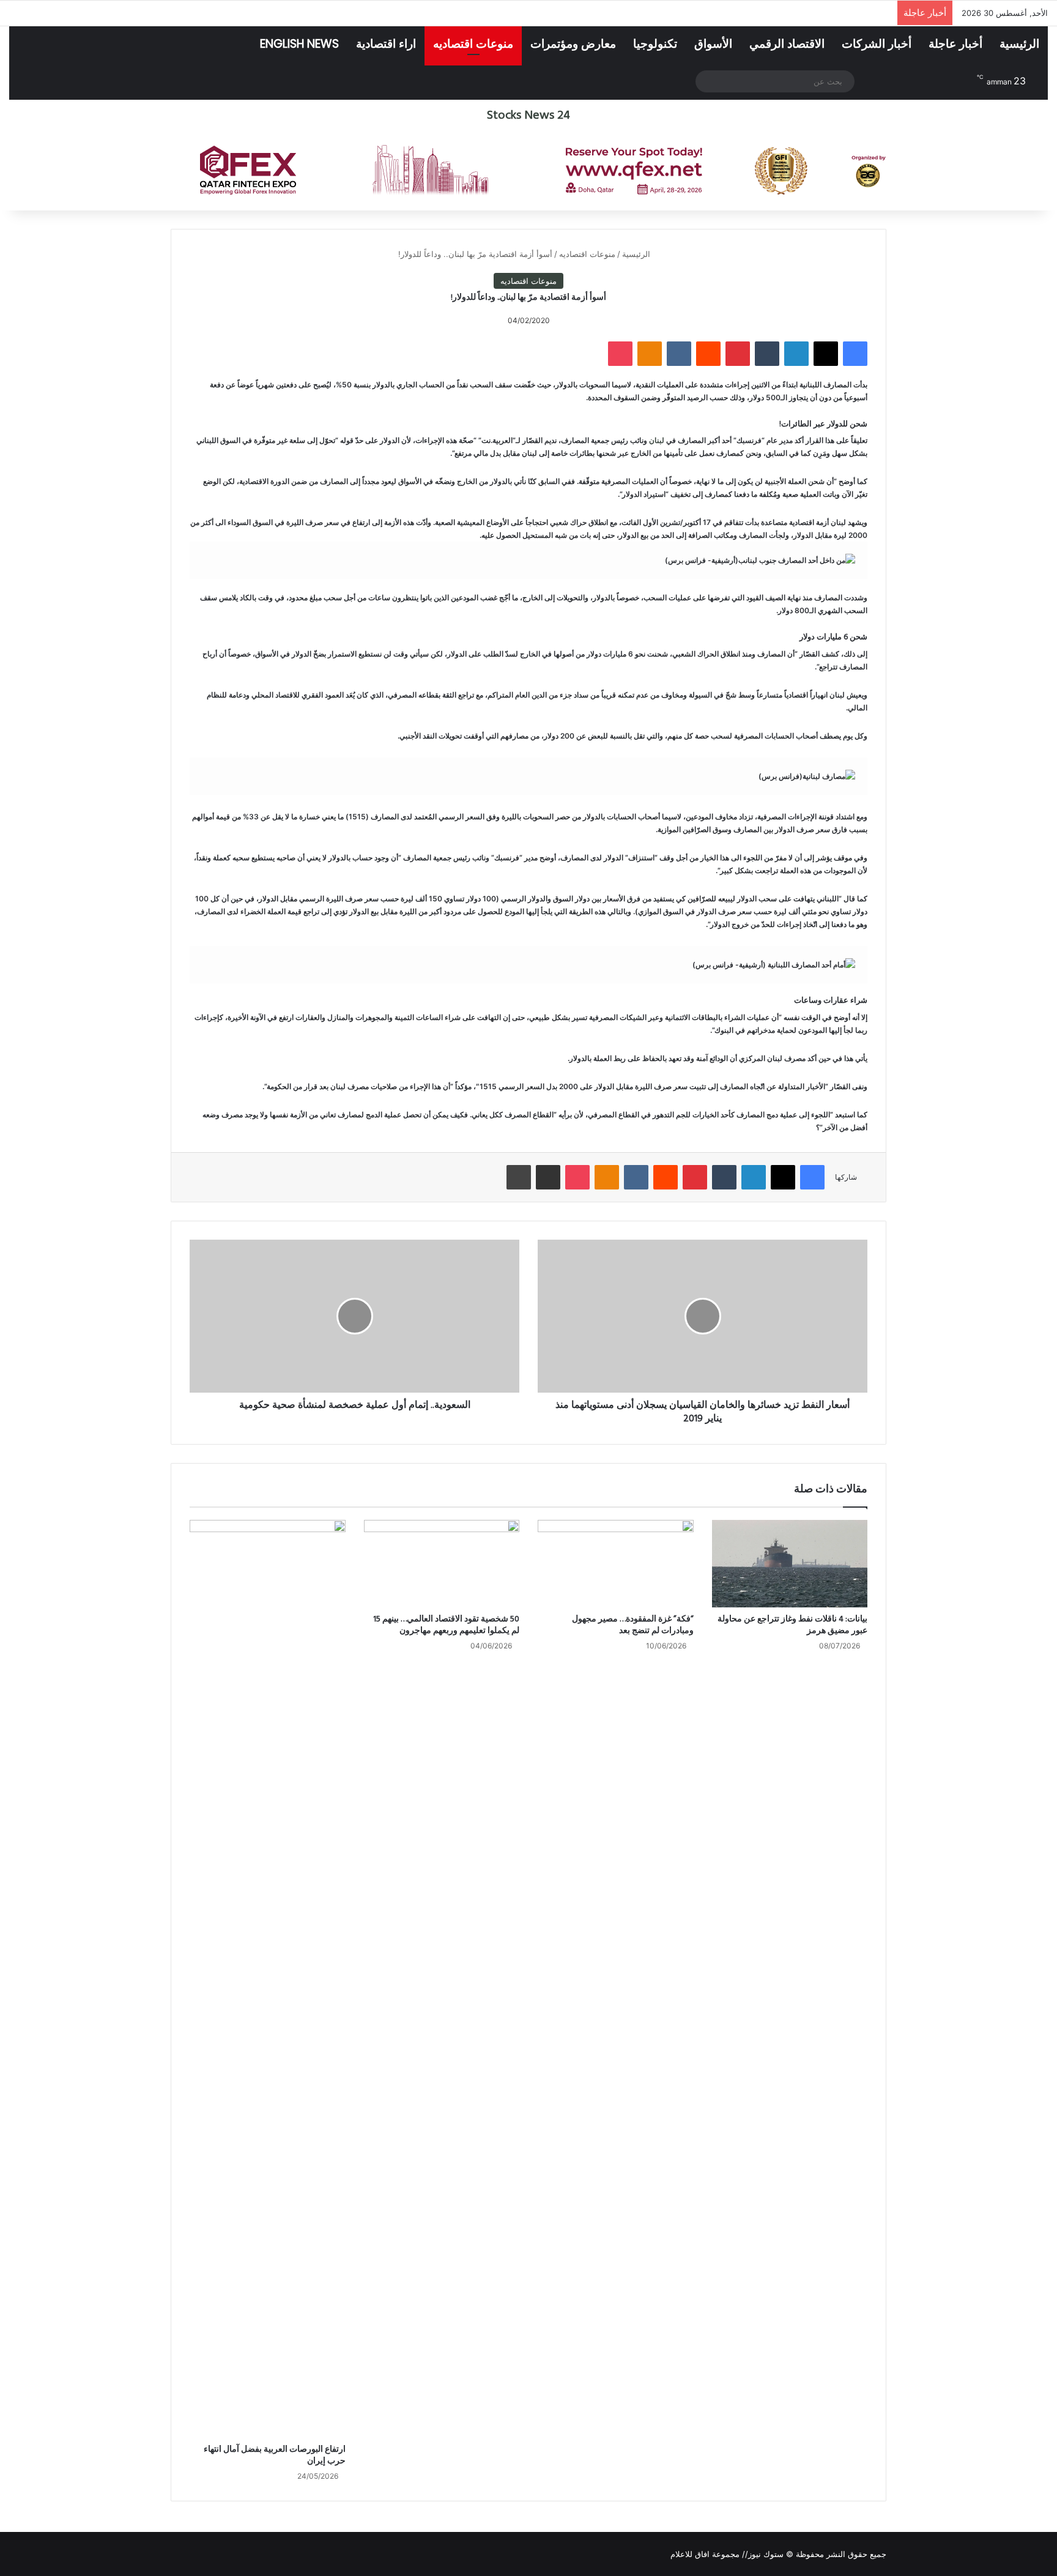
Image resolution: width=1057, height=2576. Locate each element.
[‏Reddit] (708, 354)
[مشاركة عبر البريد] (548, 1177)
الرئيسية (1019, 44)
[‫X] (826, 354)
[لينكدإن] (796, 354)
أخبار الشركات (877, 44)
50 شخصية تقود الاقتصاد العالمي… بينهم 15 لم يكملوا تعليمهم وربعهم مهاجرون (446, 1625)
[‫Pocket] (620, 354)
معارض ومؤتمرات (573, 44)
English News (299, 44)
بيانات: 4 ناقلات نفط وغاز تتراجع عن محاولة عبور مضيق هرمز (792, 1625)
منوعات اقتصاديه (473, 44)
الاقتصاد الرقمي (787, 44)
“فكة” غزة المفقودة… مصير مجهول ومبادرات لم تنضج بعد (633, 1625)
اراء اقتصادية (386, 44)
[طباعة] (519, 1177)
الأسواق (713, 44)
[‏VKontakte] (679, 354)
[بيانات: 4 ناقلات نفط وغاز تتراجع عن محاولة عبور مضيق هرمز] (790, 1564)
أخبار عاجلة (955, 44)
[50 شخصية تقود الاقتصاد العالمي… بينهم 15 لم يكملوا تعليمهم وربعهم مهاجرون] (442, 1564)
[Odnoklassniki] (650, 354)
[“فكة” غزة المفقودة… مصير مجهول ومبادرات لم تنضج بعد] (616, 1564)
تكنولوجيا (655, 44)
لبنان (658, 440)
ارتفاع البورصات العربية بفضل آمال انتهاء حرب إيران (275, 2455)
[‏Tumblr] (767, 354)
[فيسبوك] (855, 354)
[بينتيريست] (738, 354)
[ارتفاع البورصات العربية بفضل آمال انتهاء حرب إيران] (268, 1979)
